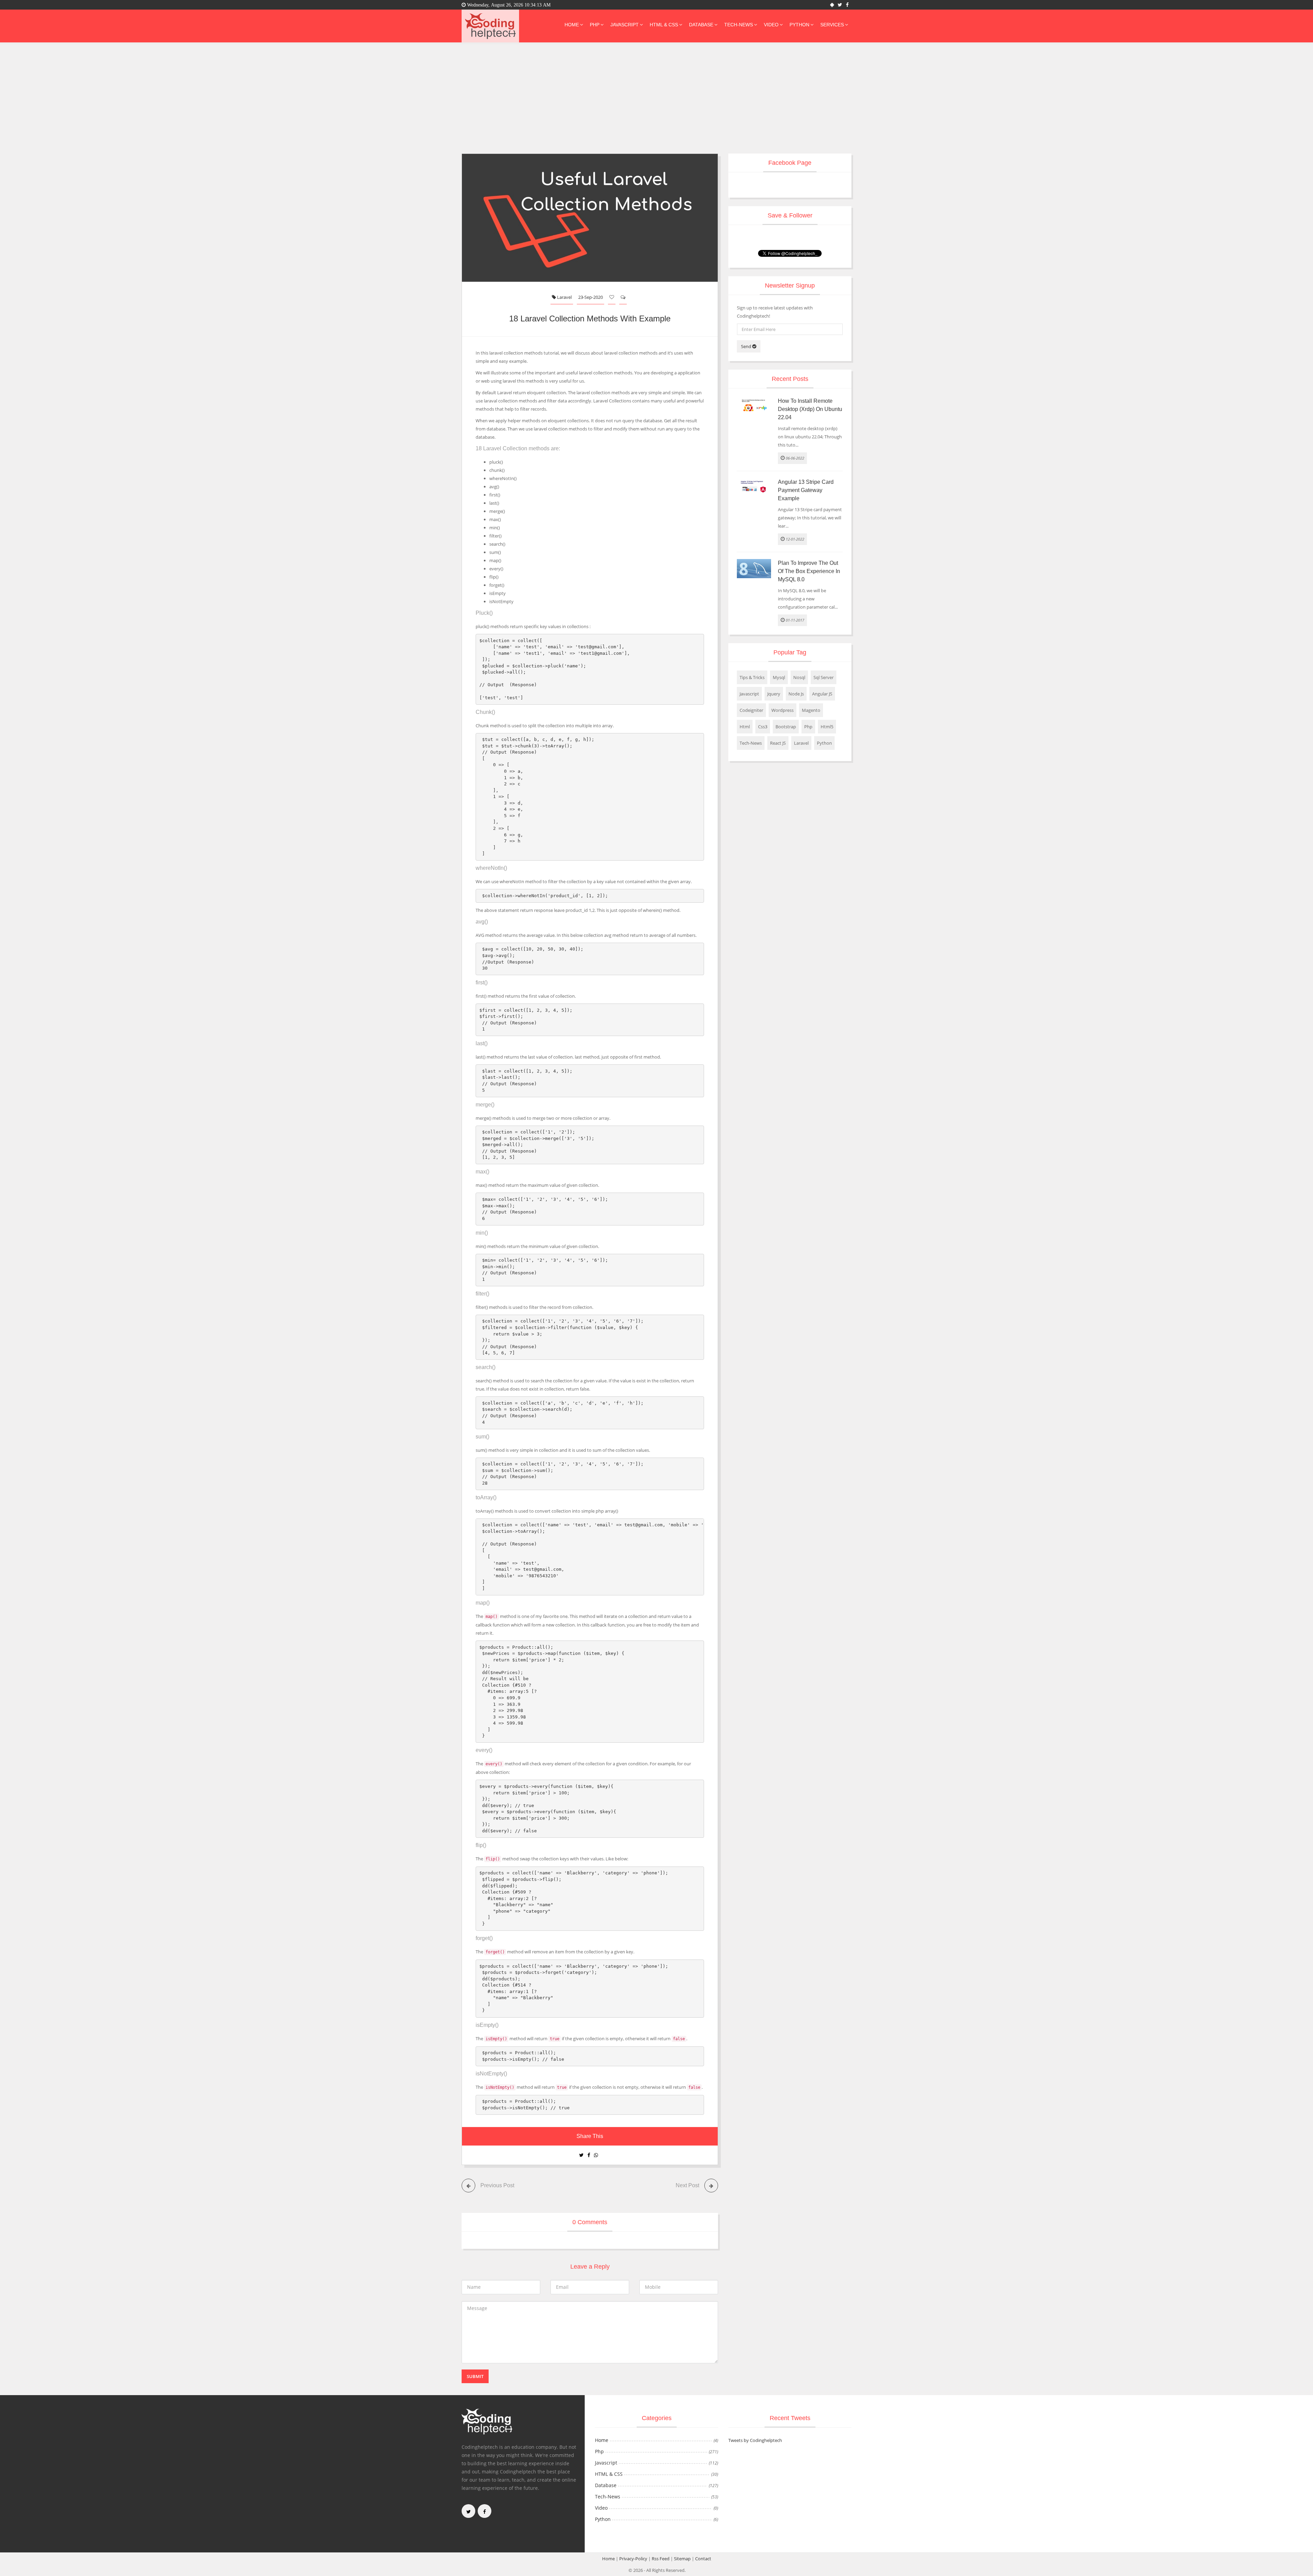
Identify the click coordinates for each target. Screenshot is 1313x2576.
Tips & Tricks (752, 677)
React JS (778, 743)
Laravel (564, 297)
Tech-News (739, 25)
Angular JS (822, 694)
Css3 (763, 727)
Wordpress (783, 710)
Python (799, 25)
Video (771, 25)
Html (745, 727)
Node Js (796, 694)
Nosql (799, 677)
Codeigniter (751, 710)
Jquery (774, 694)
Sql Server (824, 677)
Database (701, 25)
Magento (811, 710)
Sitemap (682, 2559)
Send (747, 346)
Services (832, 25)
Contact (703, 2559)
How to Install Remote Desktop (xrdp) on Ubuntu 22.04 (810, 409)
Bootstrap (786, 727)
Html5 (827, 727)
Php (595, 25)
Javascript (625, 25)
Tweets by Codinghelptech (755, 2440)
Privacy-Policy (633, 2559)
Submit (475, 2376)
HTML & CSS (664, 25)
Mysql (779, 677)
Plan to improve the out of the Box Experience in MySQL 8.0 (809, 571)
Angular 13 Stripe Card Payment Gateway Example (806, 490)
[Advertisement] (656, 94)
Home (572, 25)
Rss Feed (661, 2559)
